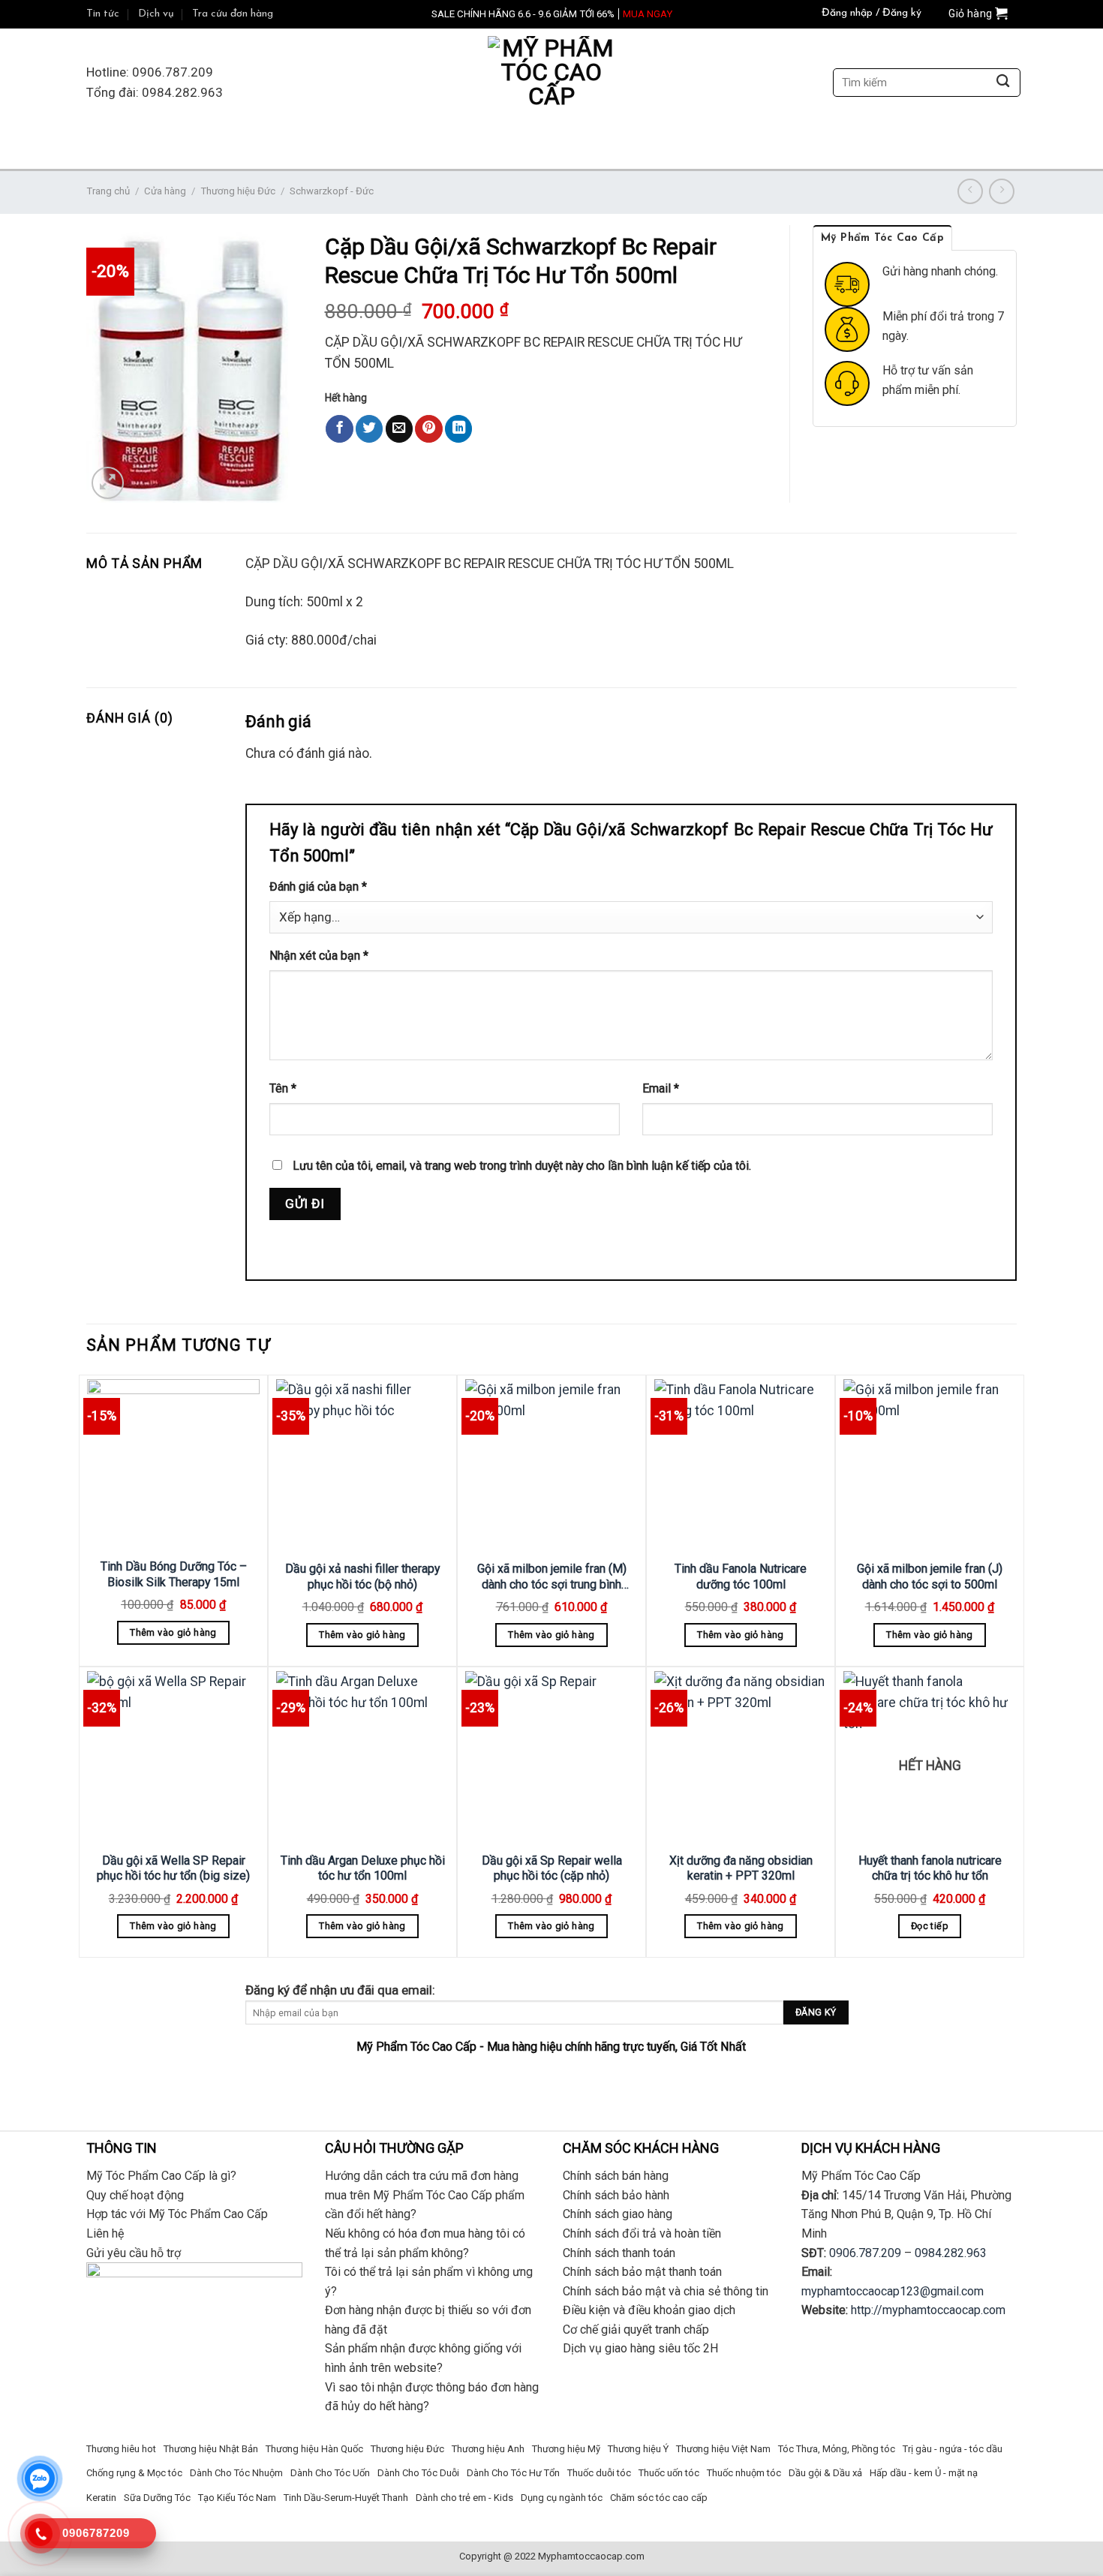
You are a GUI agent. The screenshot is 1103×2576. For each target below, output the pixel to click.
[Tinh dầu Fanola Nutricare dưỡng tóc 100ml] (741, 1465)
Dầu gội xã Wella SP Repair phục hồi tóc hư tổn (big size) (173, 1868)
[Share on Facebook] (339, 429)
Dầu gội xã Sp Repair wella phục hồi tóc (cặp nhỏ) (552, 1868)
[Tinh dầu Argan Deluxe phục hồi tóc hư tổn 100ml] (362, 1757)
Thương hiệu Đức (238, 191)
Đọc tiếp (930, 1926)
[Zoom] (108, 483)
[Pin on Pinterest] (428, 429)
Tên (283, 1088)
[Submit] (1003, 83)
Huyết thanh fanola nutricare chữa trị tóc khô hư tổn (930, 1868)
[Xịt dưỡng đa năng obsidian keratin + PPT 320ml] (741, 1757)
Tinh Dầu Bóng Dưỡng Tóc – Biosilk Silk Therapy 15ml (174, 1574)
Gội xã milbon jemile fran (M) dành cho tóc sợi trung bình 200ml (552, 1577)
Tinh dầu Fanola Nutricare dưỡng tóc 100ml (741, 1577)
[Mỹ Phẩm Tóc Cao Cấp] (551, 83)
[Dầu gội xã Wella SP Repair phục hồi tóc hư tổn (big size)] (173, 1757)
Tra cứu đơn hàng (233, 14)
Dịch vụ (156, 14)
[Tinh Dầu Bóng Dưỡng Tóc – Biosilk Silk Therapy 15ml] (173, 1464)
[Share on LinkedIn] (458, 429)
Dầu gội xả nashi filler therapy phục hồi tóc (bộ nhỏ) (362, 1577)
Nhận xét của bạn (319, 956)
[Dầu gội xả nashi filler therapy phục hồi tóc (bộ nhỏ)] (362, 1465)
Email (661, 1088)
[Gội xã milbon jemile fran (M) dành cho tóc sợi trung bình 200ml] (551, 1465)
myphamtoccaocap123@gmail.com (893, 2291)
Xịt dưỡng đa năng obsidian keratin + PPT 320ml (741, 1868)
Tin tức (103, 14)
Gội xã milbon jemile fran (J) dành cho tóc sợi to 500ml (930, 1577)
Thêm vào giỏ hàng (173, 1632)
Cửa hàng (165, 191)
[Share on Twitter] (369, 429)
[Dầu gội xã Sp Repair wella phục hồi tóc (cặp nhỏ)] (551, 1757)
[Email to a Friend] (399, 429)
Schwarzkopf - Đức (332, 191)
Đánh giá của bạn (318, 887)
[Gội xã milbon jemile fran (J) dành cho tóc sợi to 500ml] (930, 1465)
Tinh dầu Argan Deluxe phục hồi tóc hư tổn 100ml (363, 1868)
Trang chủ (108, 191)
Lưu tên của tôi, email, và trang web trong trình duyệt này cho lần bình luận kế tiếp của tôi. (522, 1166)
